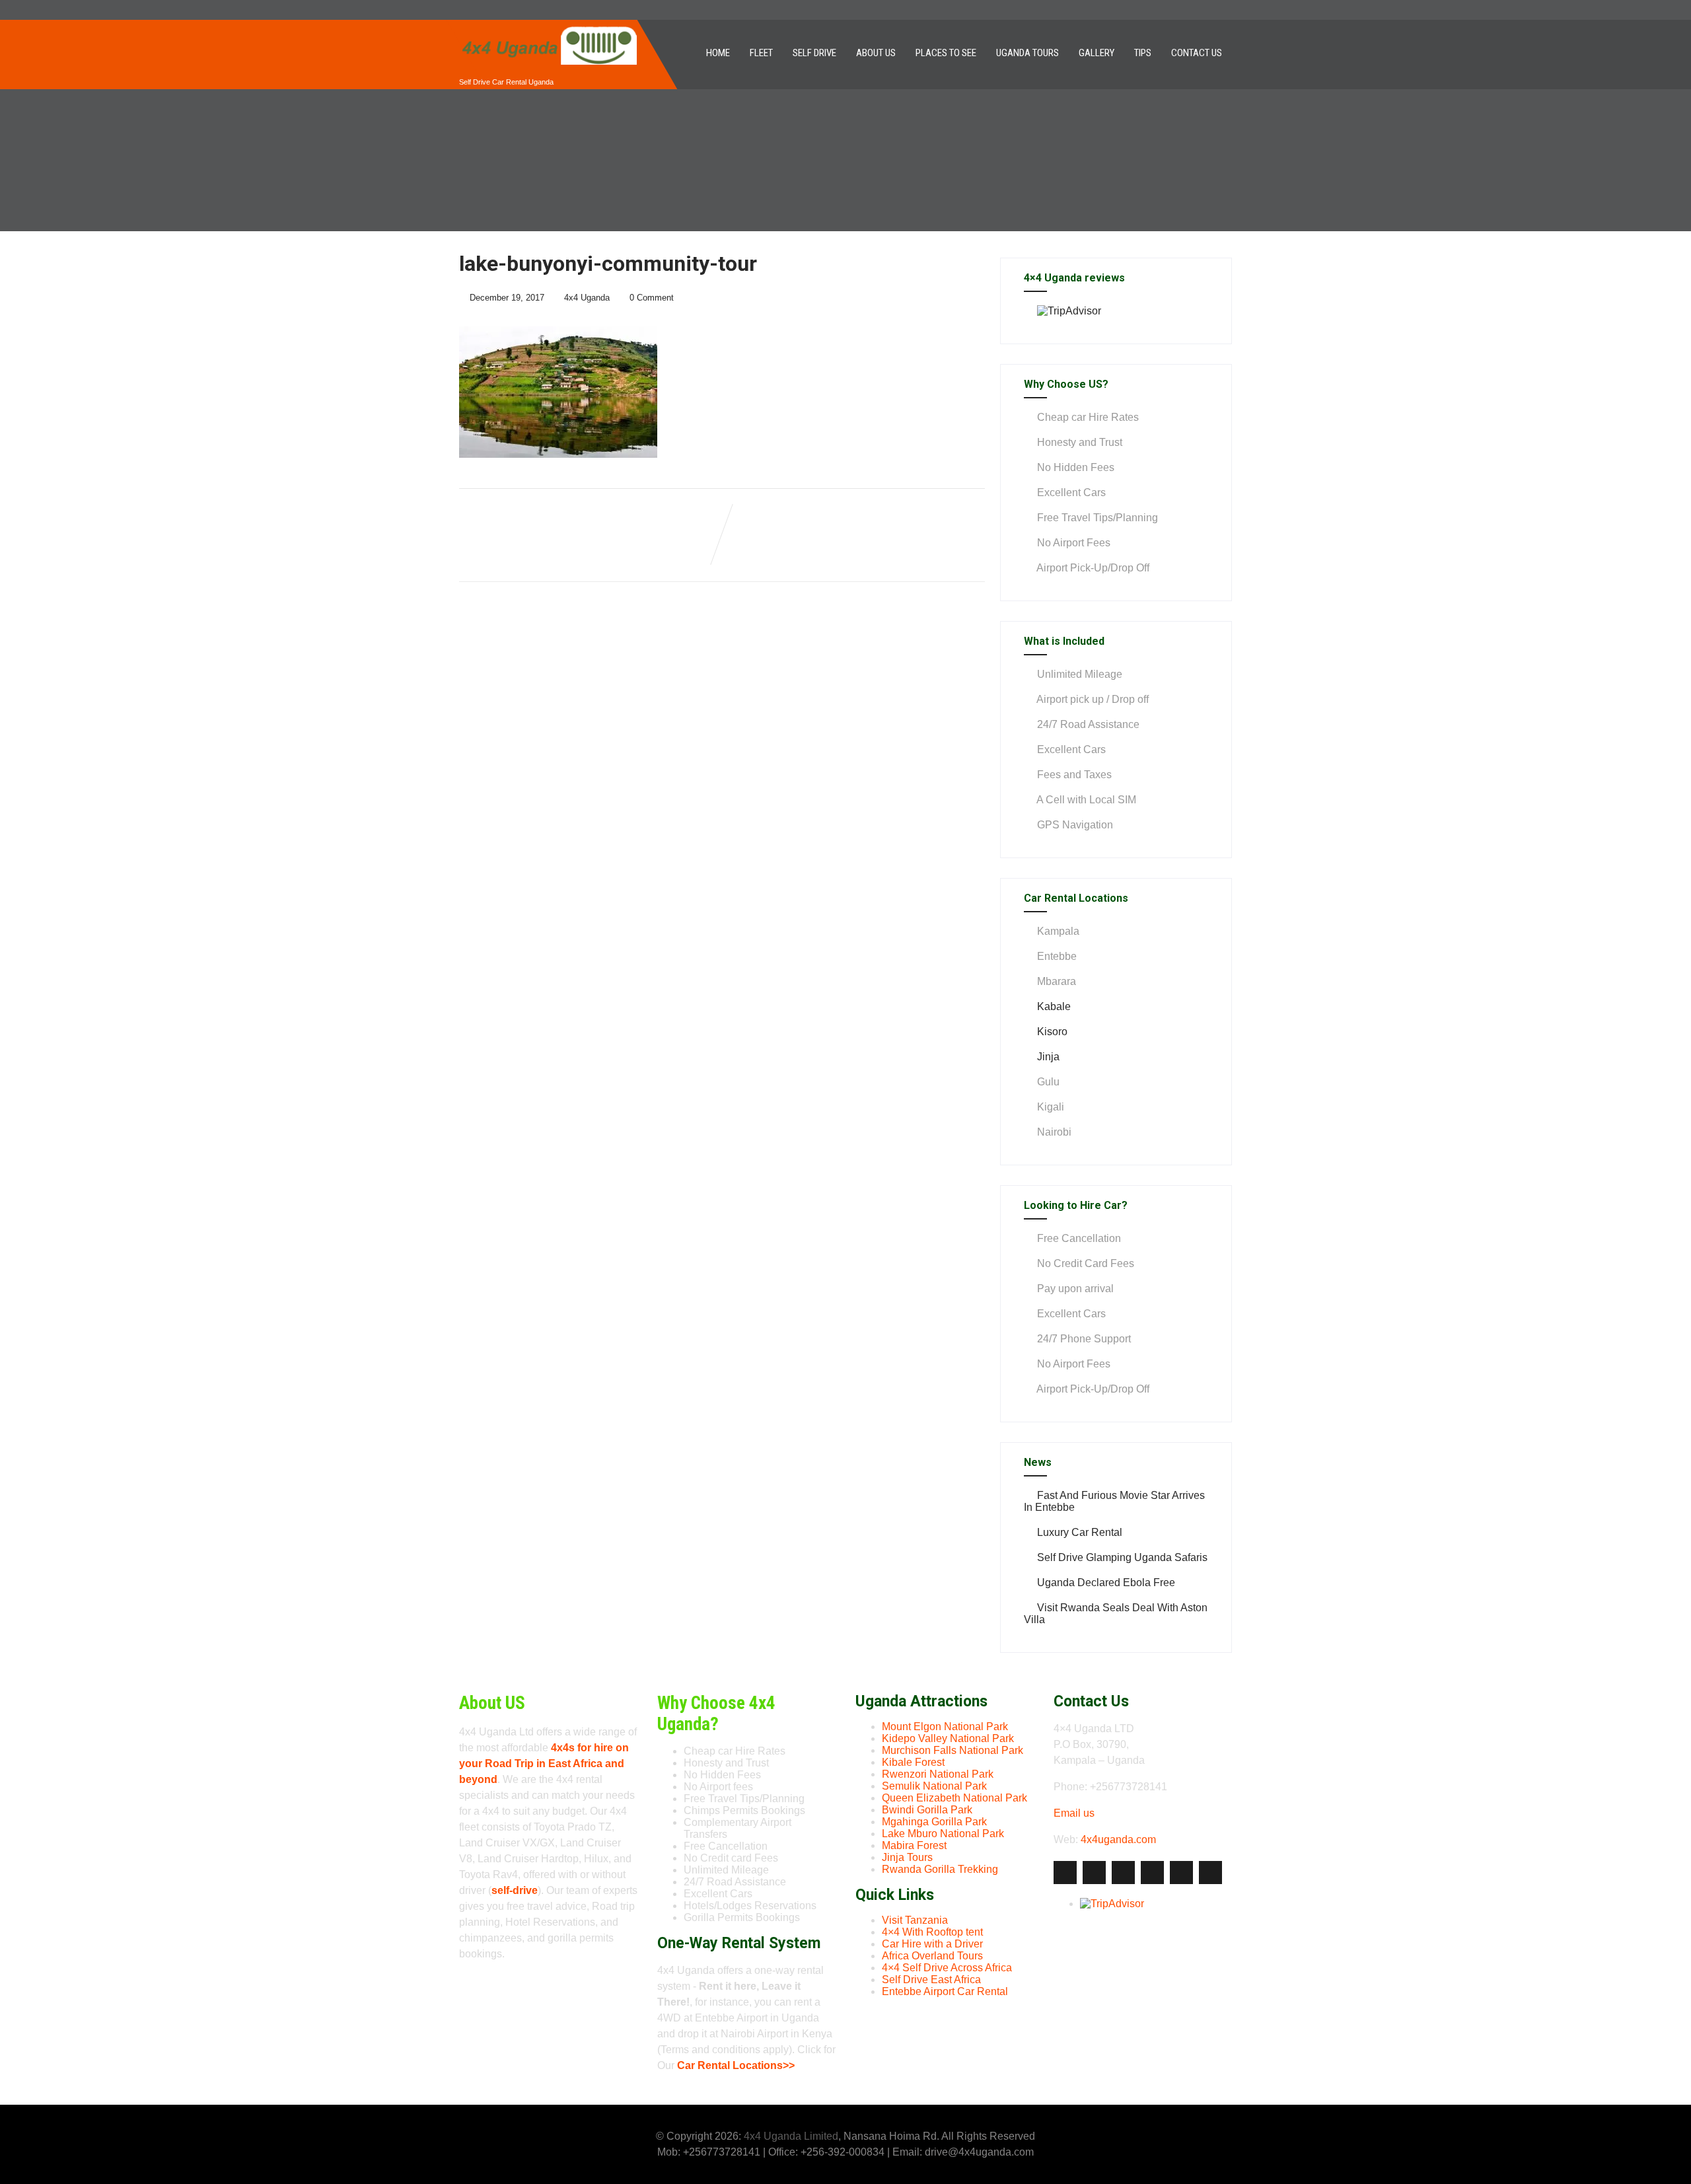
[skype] (1210, 1873)
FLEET (761, 53)
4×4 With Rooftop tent (932, 1932)
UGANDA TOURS (1027, 53)
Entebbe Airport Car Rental (945, 1991)
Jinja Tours (907, 1857)
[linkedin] (1152, 1873)
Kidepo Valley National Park (948, 1738)
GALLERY (1097, 53)
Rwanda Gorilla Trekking (940, 1869)
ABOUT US (876, 53)
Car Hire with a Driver (932, 1944)
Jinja (1048, 1057)
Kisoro (1052, 1032)
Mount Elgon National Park (945, 1727)
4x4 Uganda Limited (791, 2136)
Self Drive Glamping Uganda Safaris (1122, 1557)
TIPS (1143, 53)
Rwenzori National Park (938, 1774)
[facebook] (1065, 1873)
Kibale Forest (913, 1762)
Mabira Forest (914, 1845)
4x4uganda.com (1118, 1839)
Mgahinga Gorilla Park (934, 1822)
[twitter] (1094, 1873)
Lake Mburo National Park (943, 1834)
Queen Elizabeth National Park (954, 1798)
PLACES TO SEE (946, 53)
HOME (718, 53)
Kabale (1054, 1006)
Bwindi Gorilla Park (927, 1810)
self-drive (515, 1890)
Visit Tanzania (915, 1920)
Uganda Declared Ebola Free (1106, 1583)
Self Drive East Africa (931, 1980)
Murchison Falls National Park (953, 1750)
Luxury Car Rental (1080, 1532)
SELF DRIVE (814, 53)
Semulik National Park (934, 1786)
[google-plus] (1123, 1873)
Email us (1074, 1813)
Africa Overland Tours (932, 1956)
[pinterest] (1181, 1873)
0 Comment (652, 298)
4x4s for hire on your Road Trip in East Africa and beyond (544, 1764)
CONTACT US (1197, 53)
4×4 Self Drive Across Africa (947, 1968)
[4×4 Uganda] (548, 25)
